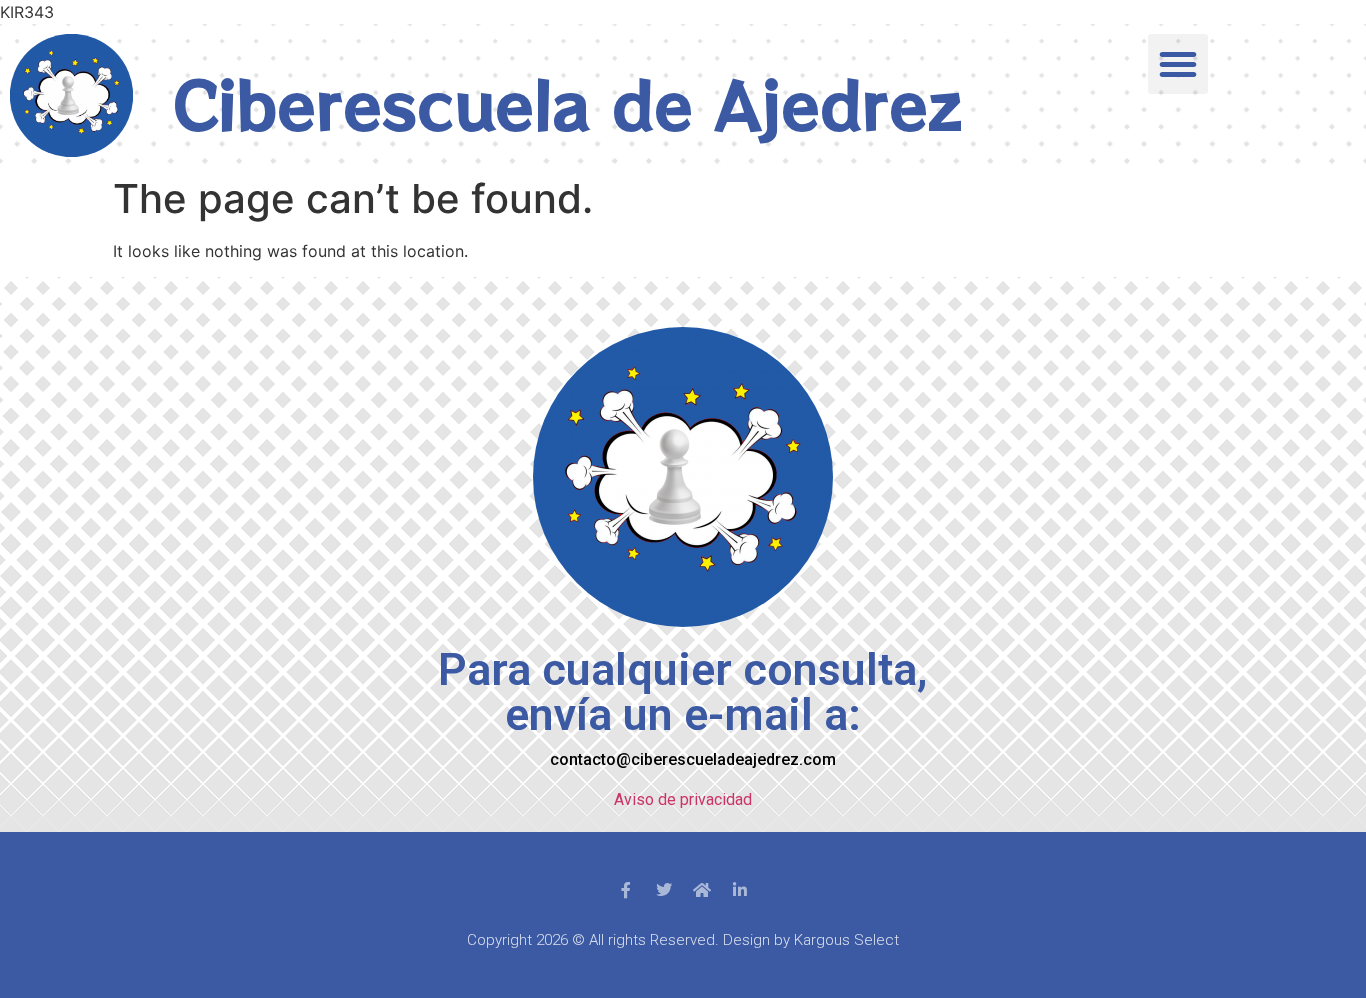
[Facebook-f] (626, 890)
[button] (1178, 64)
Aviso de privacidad (683, 799)
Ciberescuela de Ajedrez (567, 102)
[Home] (702, 890)
